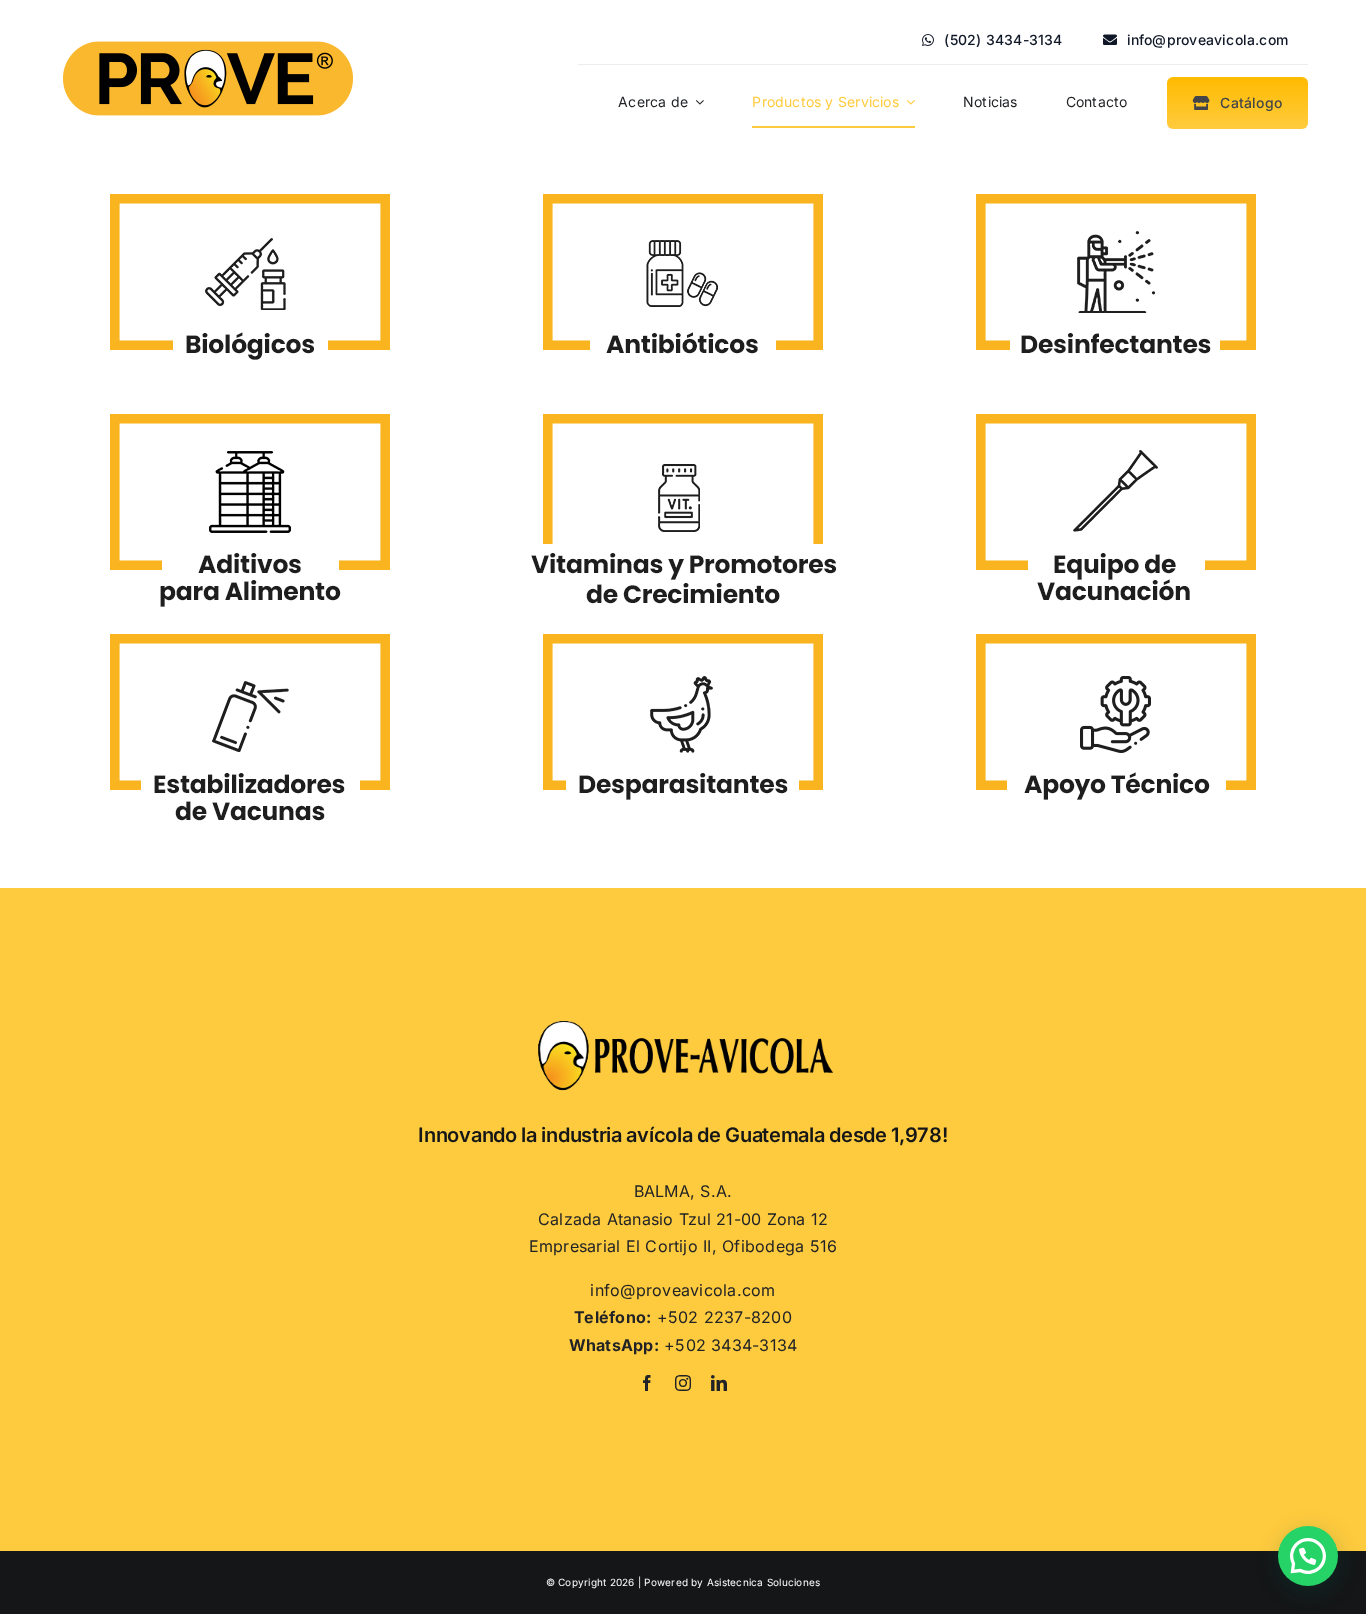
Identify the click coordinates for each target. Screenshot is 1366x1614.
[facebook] (647, 1383)
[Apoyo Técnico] (1116, 626)
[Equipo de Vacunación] (1116, 406)
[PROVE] (208, 37)
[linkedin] (719, 1383)
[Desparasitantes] (683, 626)
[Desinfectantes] (1116, 186)
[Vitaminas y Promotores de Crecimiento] (683, 406)
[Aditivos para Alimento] (250, 406)
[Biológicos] (250, 186)
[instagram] (683, 1383)
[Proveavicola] (683, 1026)
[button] (1308, 1556)
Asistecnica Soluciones (763, 1582)
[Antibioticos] (683, 186)
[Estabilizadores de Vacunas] (250, 626)
